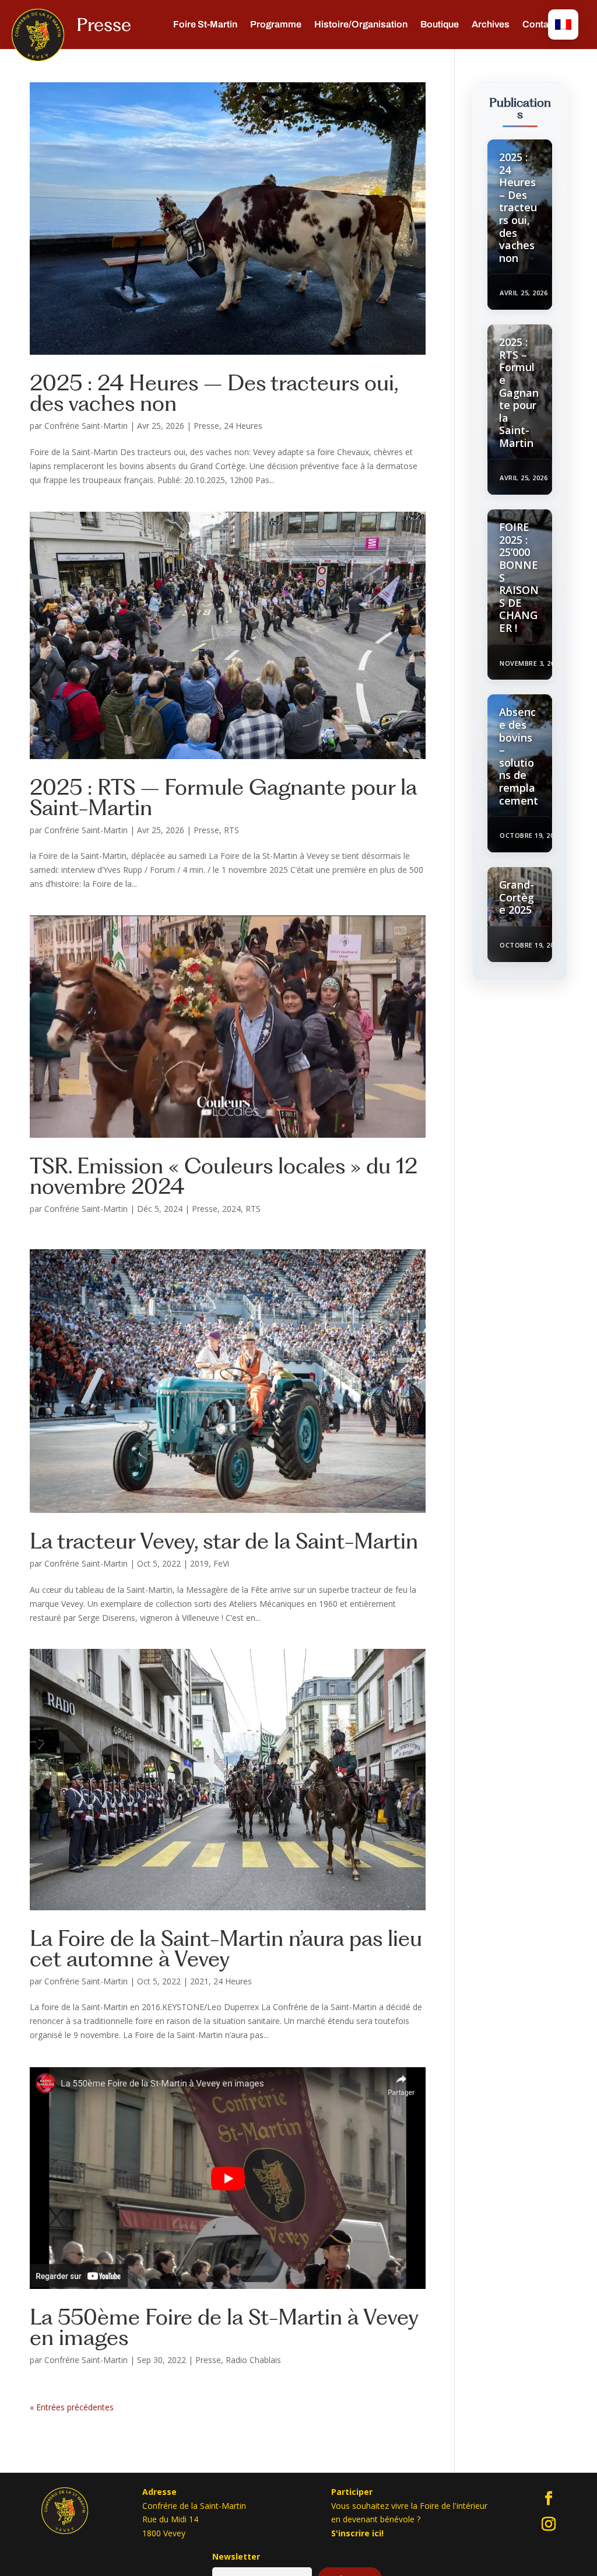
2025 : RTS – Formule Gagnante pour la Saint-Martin (223, 797)
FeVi (221, 1563)
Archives (491, 25)
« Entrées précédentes (72, 2407)
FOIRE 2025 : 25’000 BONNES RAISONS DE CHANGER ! (519, 577)
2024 (231, 1209)
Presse (206, 426)
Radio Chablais (253, 2360)
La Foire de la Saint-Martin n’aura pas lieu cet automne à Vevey (226, 1948)
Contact (540, 25)
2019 (199, 1563)
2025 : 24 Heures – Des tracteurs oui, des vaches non (214, 393)
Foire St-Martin (205, 25)
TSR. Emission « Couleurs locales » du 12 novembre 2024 (224, 1176)
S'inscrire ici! (357, 2533)
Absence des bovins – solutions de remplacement (519, 756)
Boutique (440, 25)
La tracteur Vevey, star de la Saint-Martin (224, 1541)
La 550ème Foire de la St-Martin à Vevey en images (224, 2327)
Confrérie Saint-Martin (86, 426)
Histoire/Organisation (361, 25)
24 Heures (243, 426)
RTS (231, 830)
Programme (276, 25)
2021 (199, 1981)
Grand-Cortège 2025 (517, 897)
